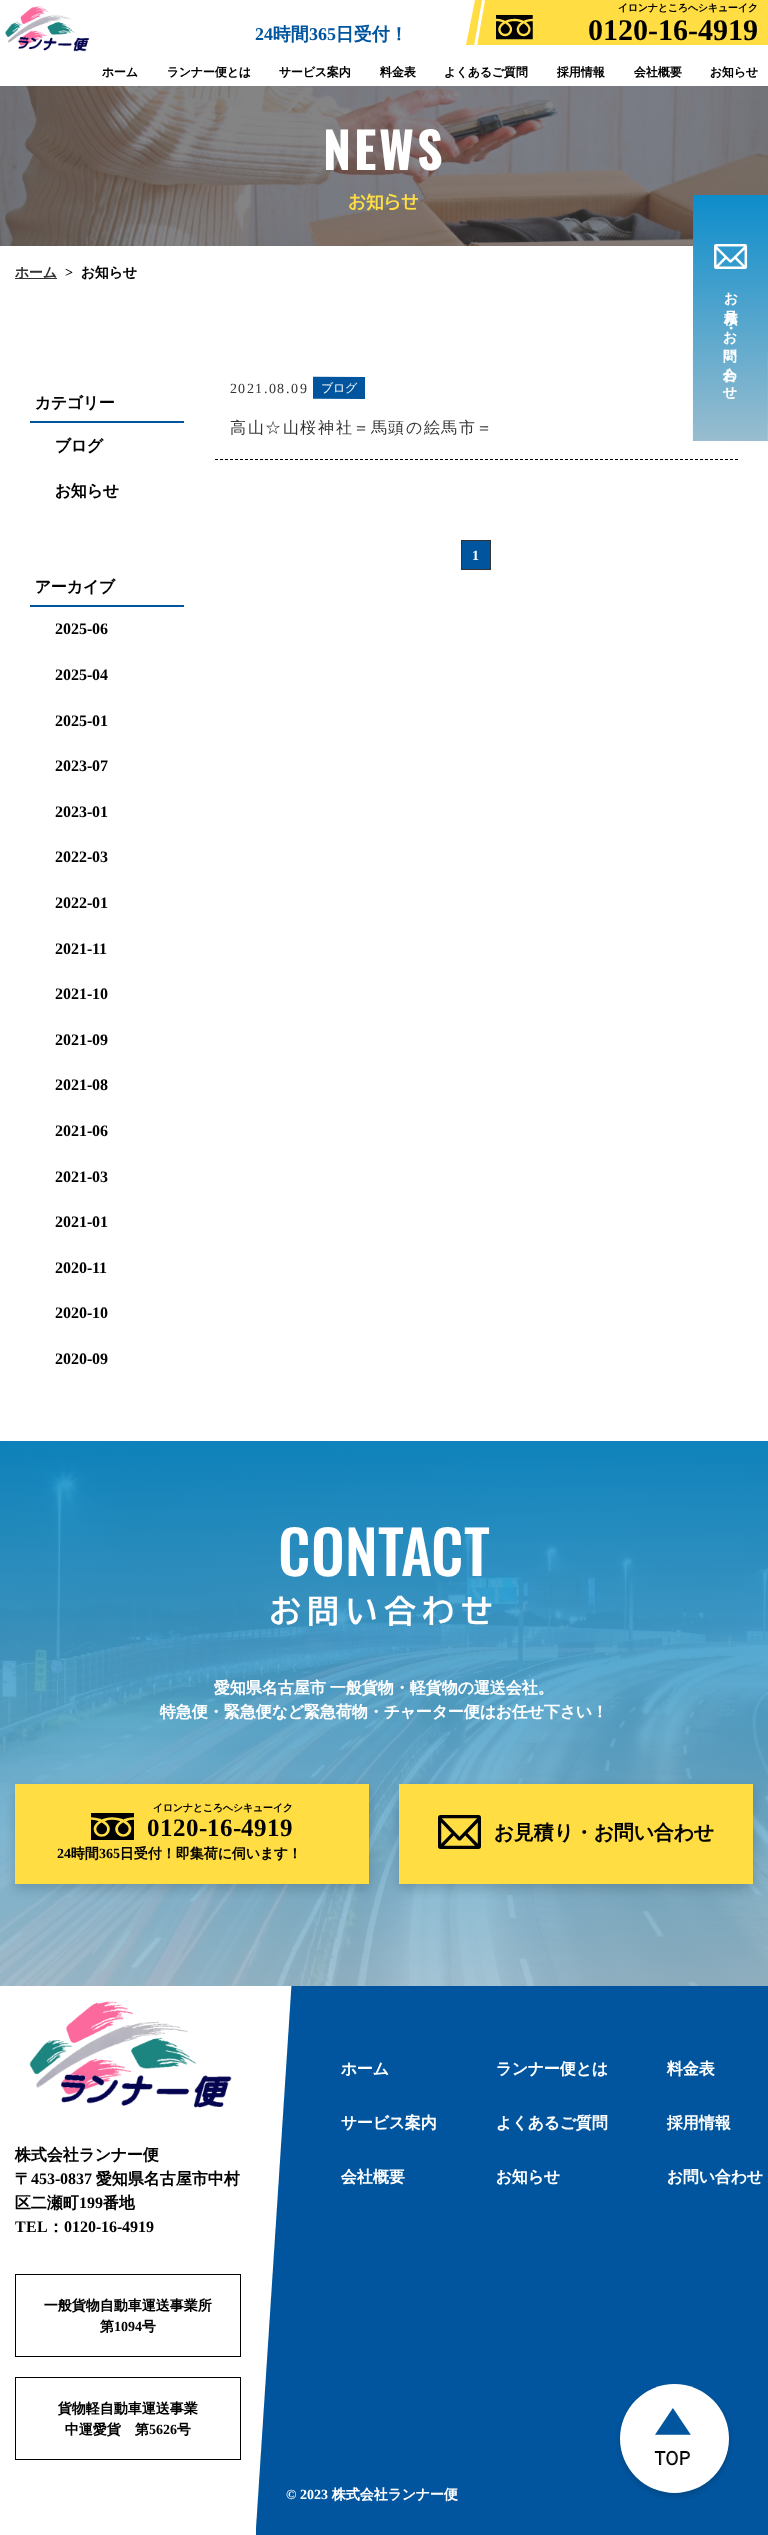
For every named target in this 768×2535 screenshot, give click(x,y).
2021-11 (81, 947)
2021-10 (81, 993)
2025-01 (81, 720)
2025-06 (81, 628)
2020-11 (81, 1267)
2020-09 (81, 1358)
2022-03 (81, 856)
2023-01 (81, 811)
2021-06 (81, 1130)
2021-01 (81, 1221)
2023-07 (81, 765)
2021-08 (81, 1084)
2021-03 (81, 1175)
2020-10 (81, 1312)
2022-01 (81, 902)
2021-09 (81, 1039)
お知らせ (87, 490)
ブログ (79, 445)
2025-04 (81, 674)
